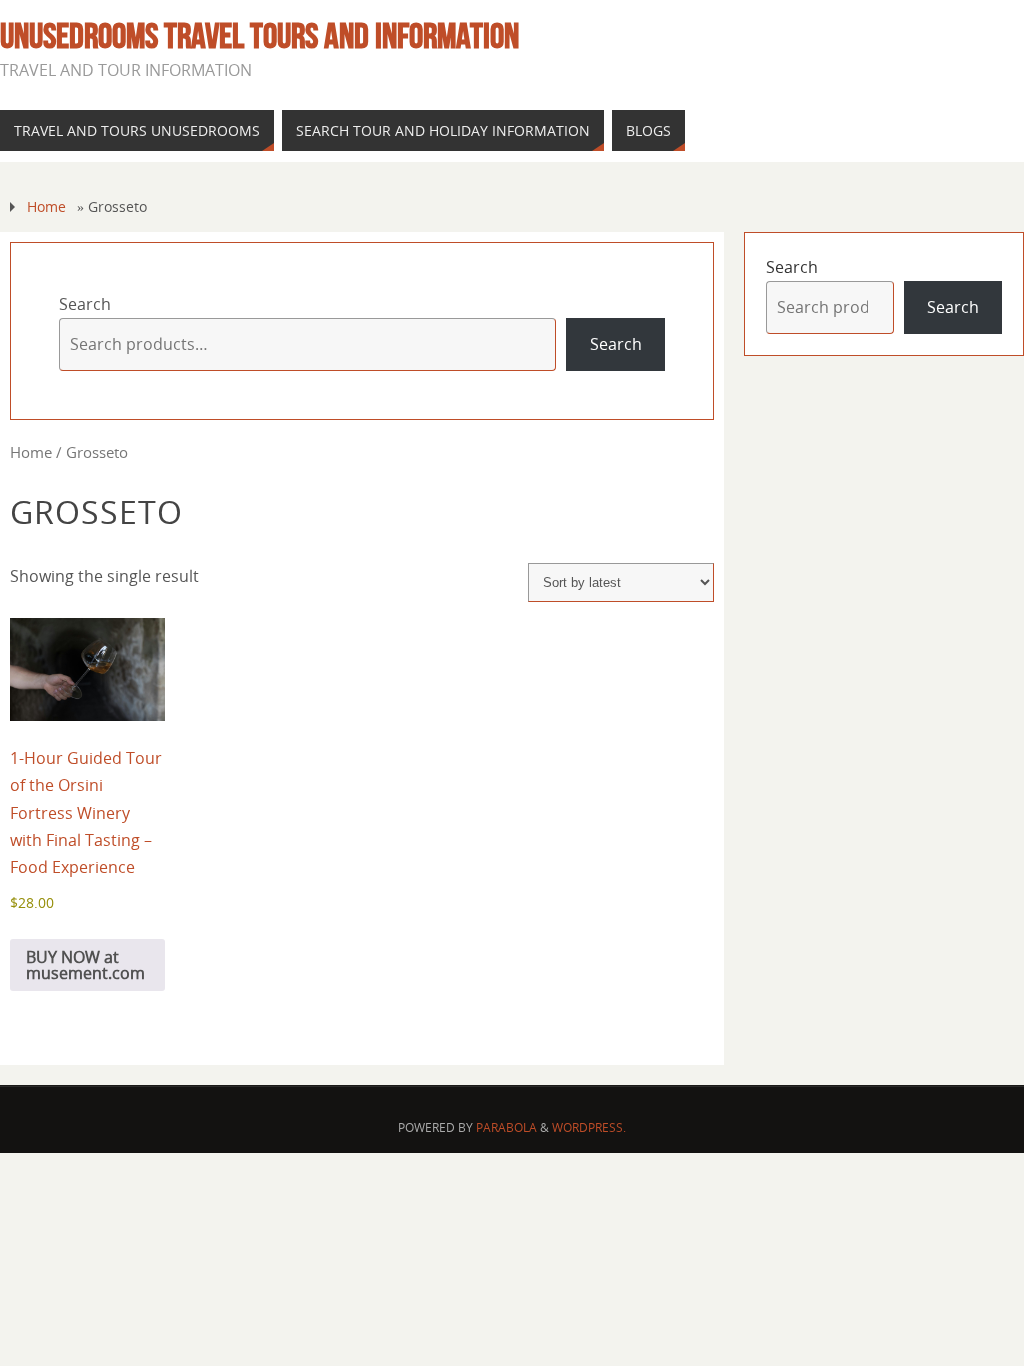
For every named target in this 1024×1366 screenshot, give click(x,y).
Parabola (506, 1127)
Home (46, 206)
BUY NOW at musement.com (85, 965)
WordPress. (589, 1127)
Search (85, 304)
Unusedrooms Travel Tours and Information (259, 36)
